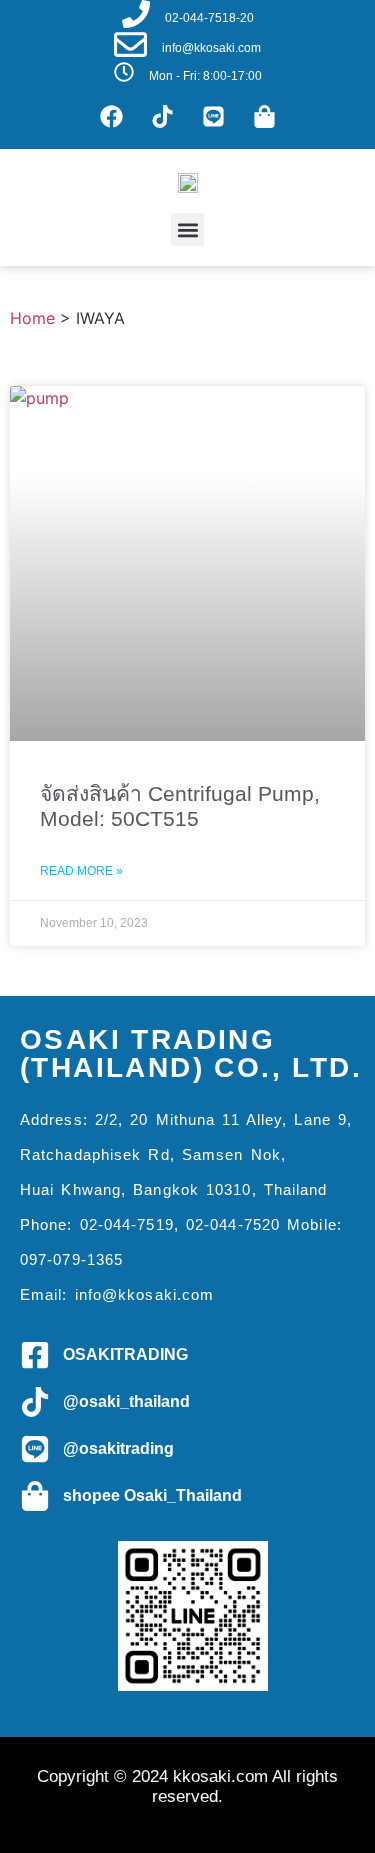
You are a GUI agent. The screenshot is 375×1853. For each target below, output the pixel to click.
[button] (187, 229)
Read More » (81, 871)
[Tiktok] (162, 116)
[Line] (213, 116)
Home (32, 318)
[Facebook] (111, 116)
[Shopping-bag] (264, 116)
